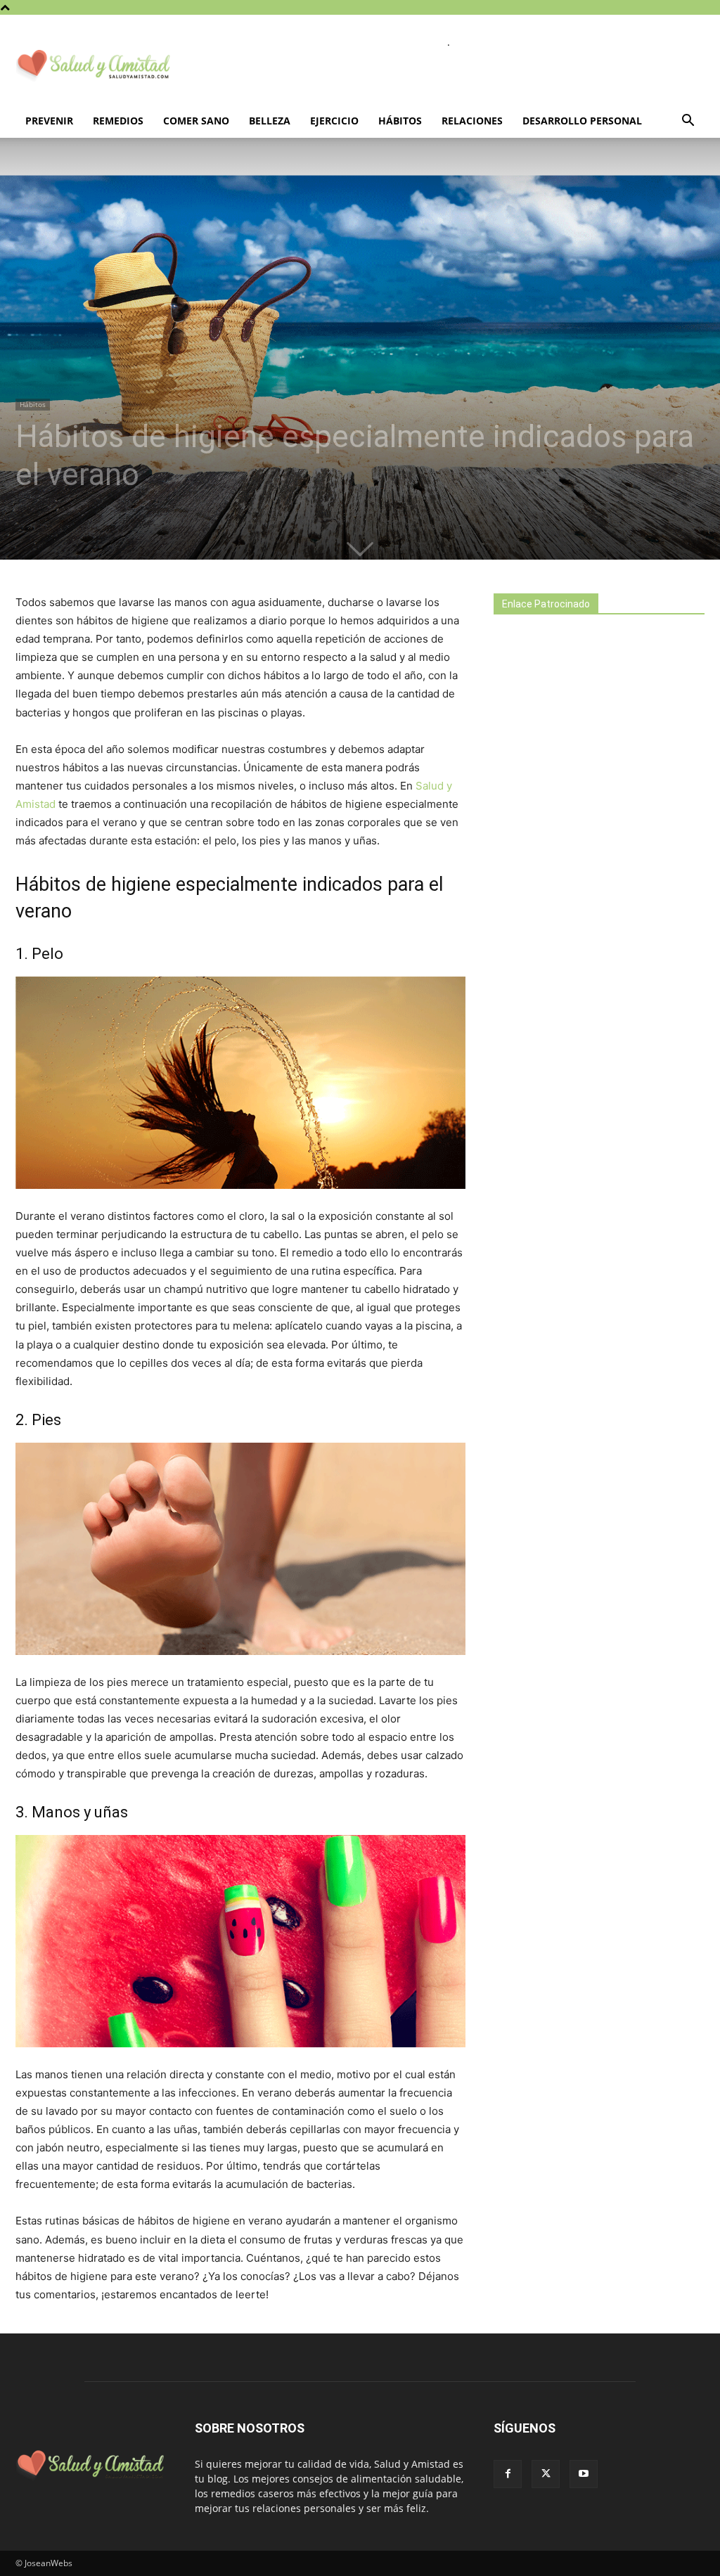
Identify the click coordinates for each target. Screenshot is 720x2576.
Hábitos (400, 121)
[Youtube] (584, 2474)
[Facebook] (508, 2474)
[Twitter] (546, 2474)
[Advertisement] (599, 873)
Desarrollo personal (582, 121)
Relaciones (472, 121)
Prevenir (49, 121)
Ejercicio (334, 121)
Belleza (270, 121)
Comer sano (196, 121)
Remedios (118, 121)
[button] (688, 122)
